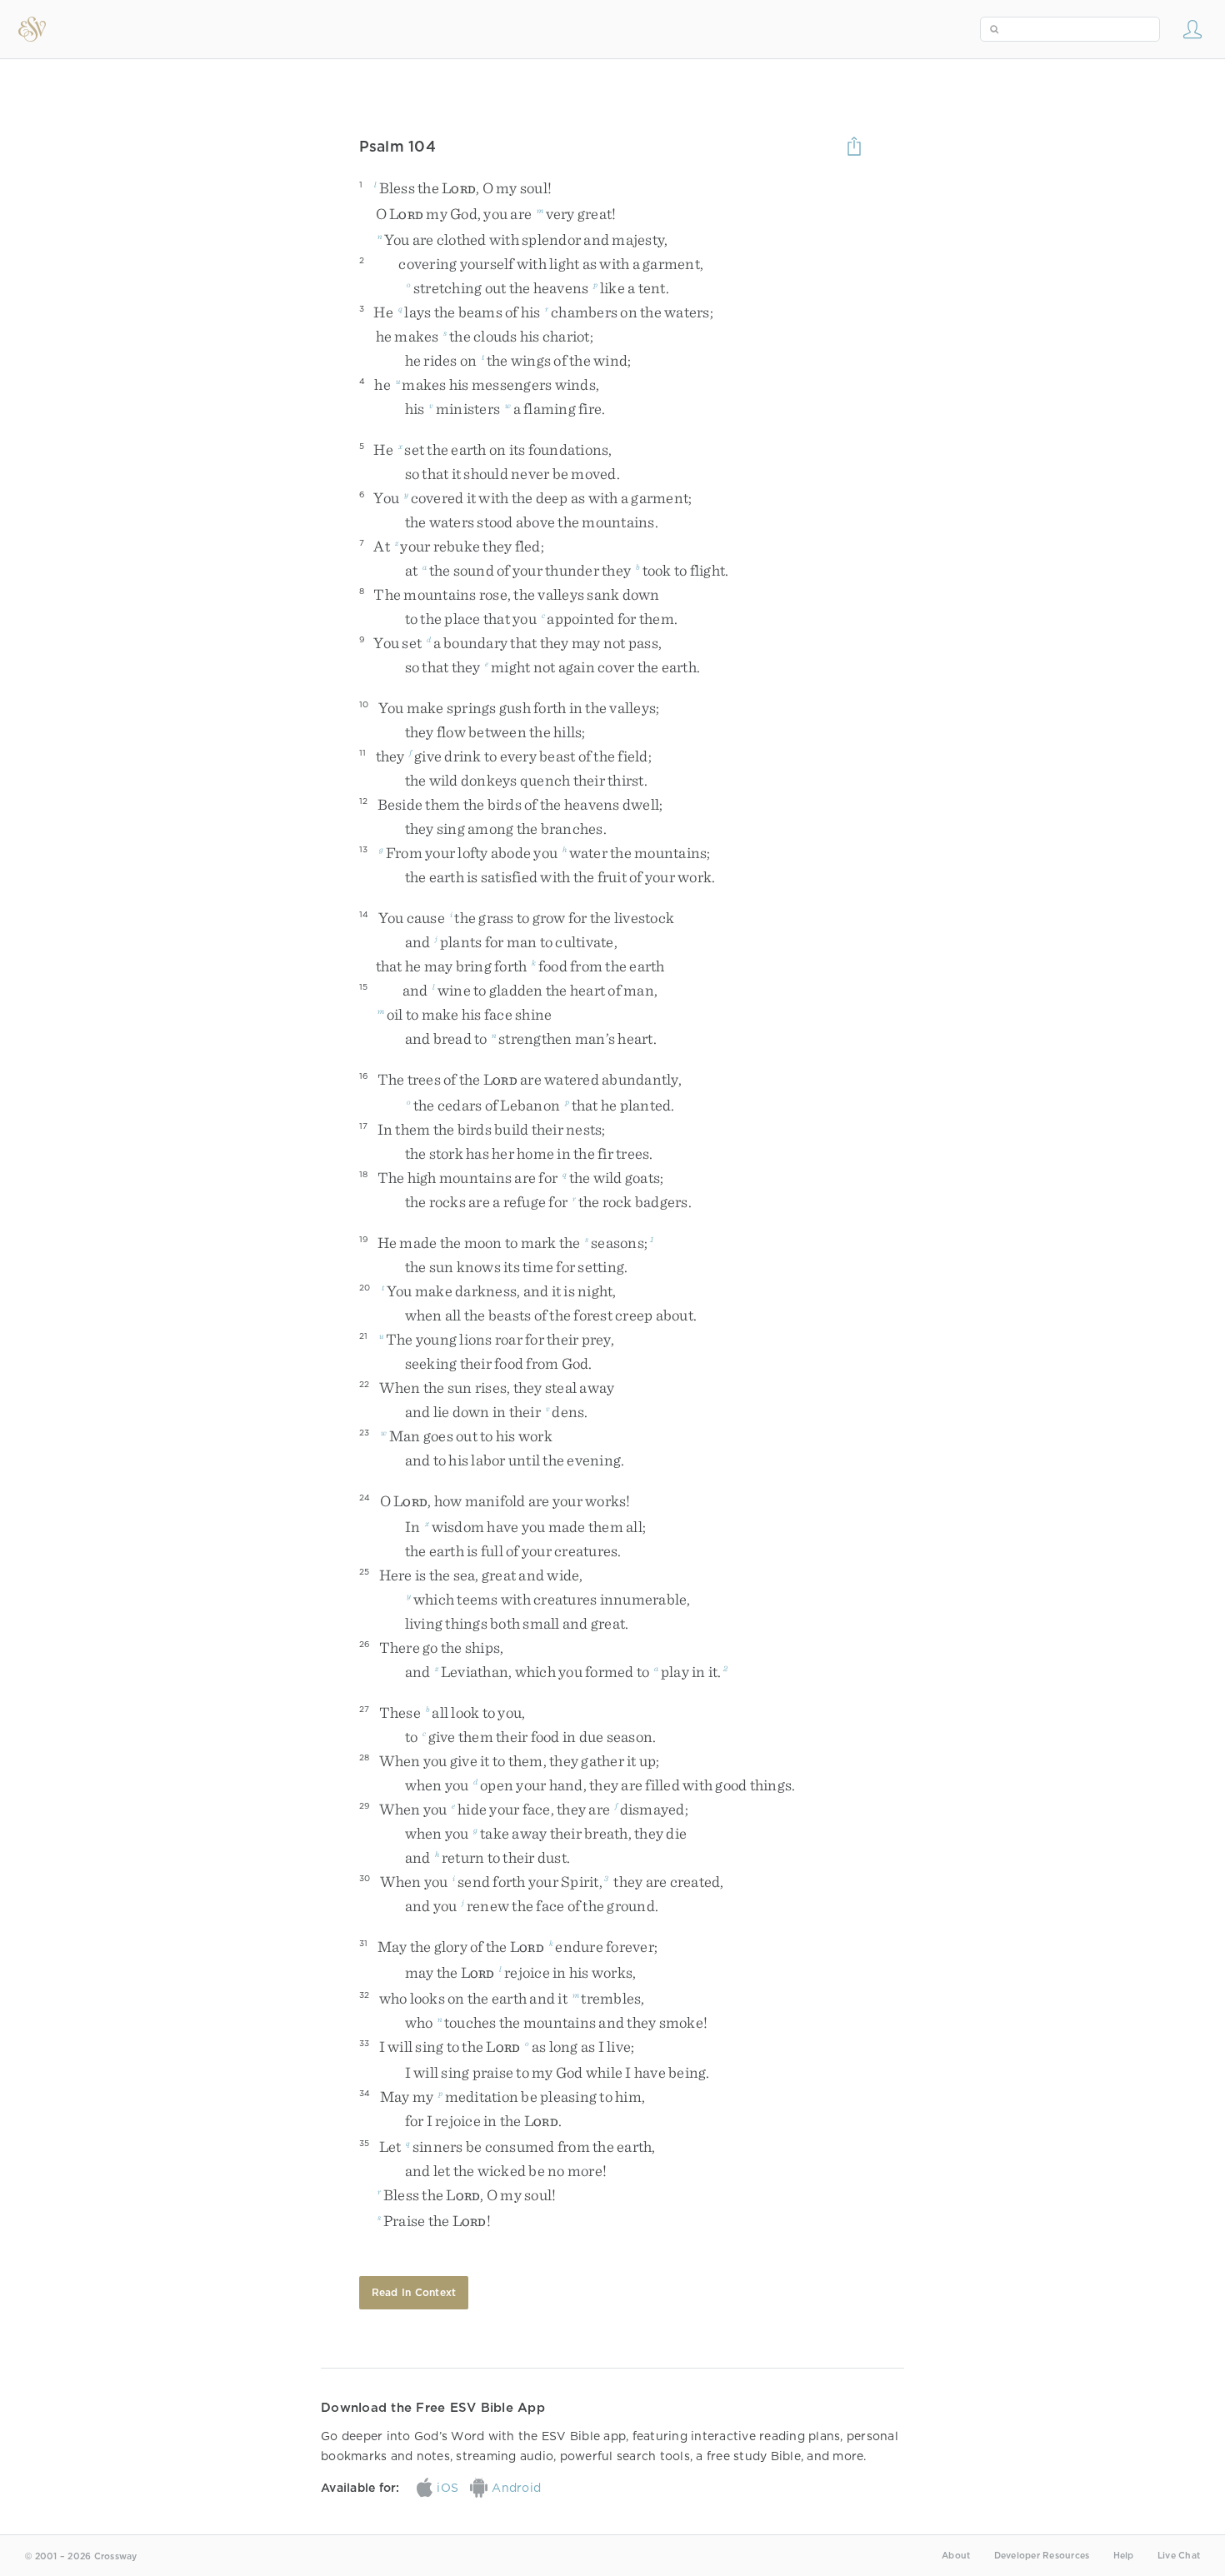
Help (1124, 2556)
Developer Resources (1042, 2556)
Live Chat (1179, 2556)
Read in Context (414, 2292)
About (956, 2556)
